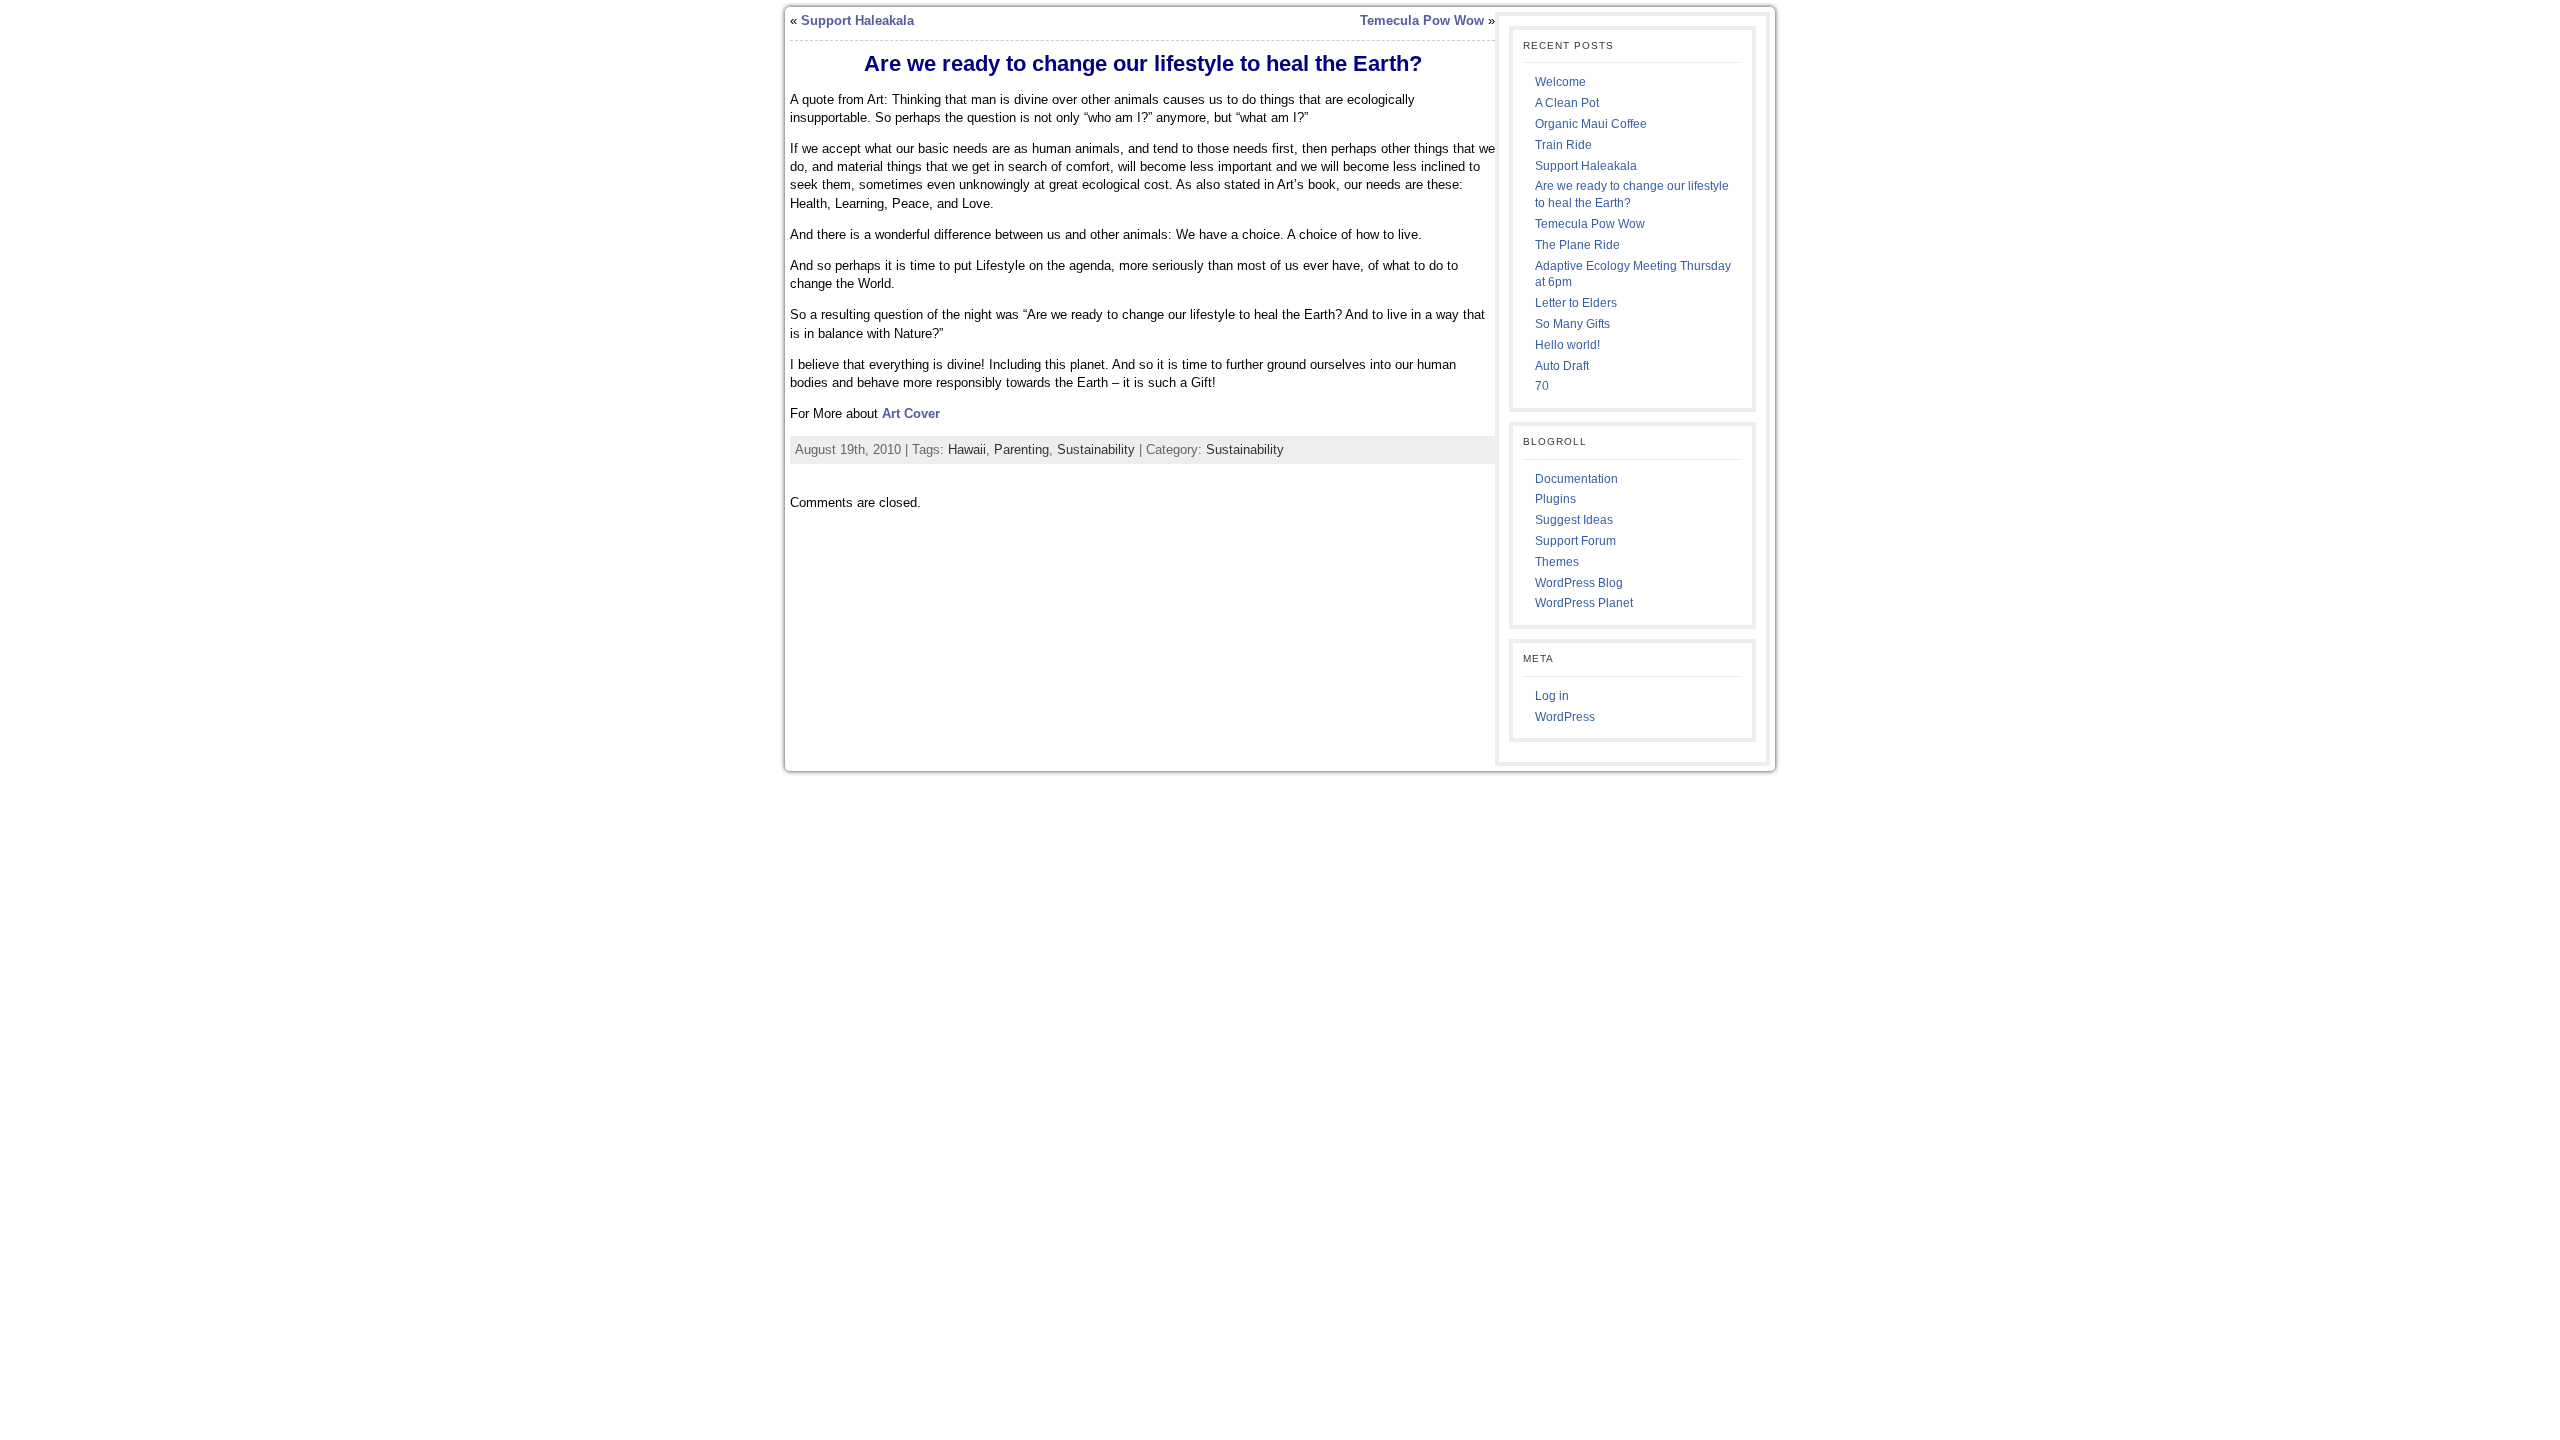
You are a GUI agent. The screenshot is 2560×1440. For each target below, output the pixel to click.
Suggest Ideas (1574, 520)
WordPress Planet (1584, 603)
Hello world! (1567, 345)
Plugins (1555, 499)
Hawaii (967, 449)
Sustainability (1096, 449)
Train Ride (1563, 145)
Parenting (1021, 449)
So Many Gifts (1572, 324)
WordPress (1565, 717)
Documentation (1576, 479)
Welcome (1560, 82)
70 (1542, 386)
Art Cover (911, 413)
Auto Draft (1562, 366)
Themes (1557, 562)
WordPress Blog (1579, 583)
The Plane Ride (1577, 245)
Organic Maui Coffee (1591, 124)
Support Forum (1575, 541)
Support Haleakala (857, 20)
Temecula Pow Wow (1422, 20)
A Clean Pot (1567, 103)
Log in (1552, 696)
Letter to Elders (1576, 303)
